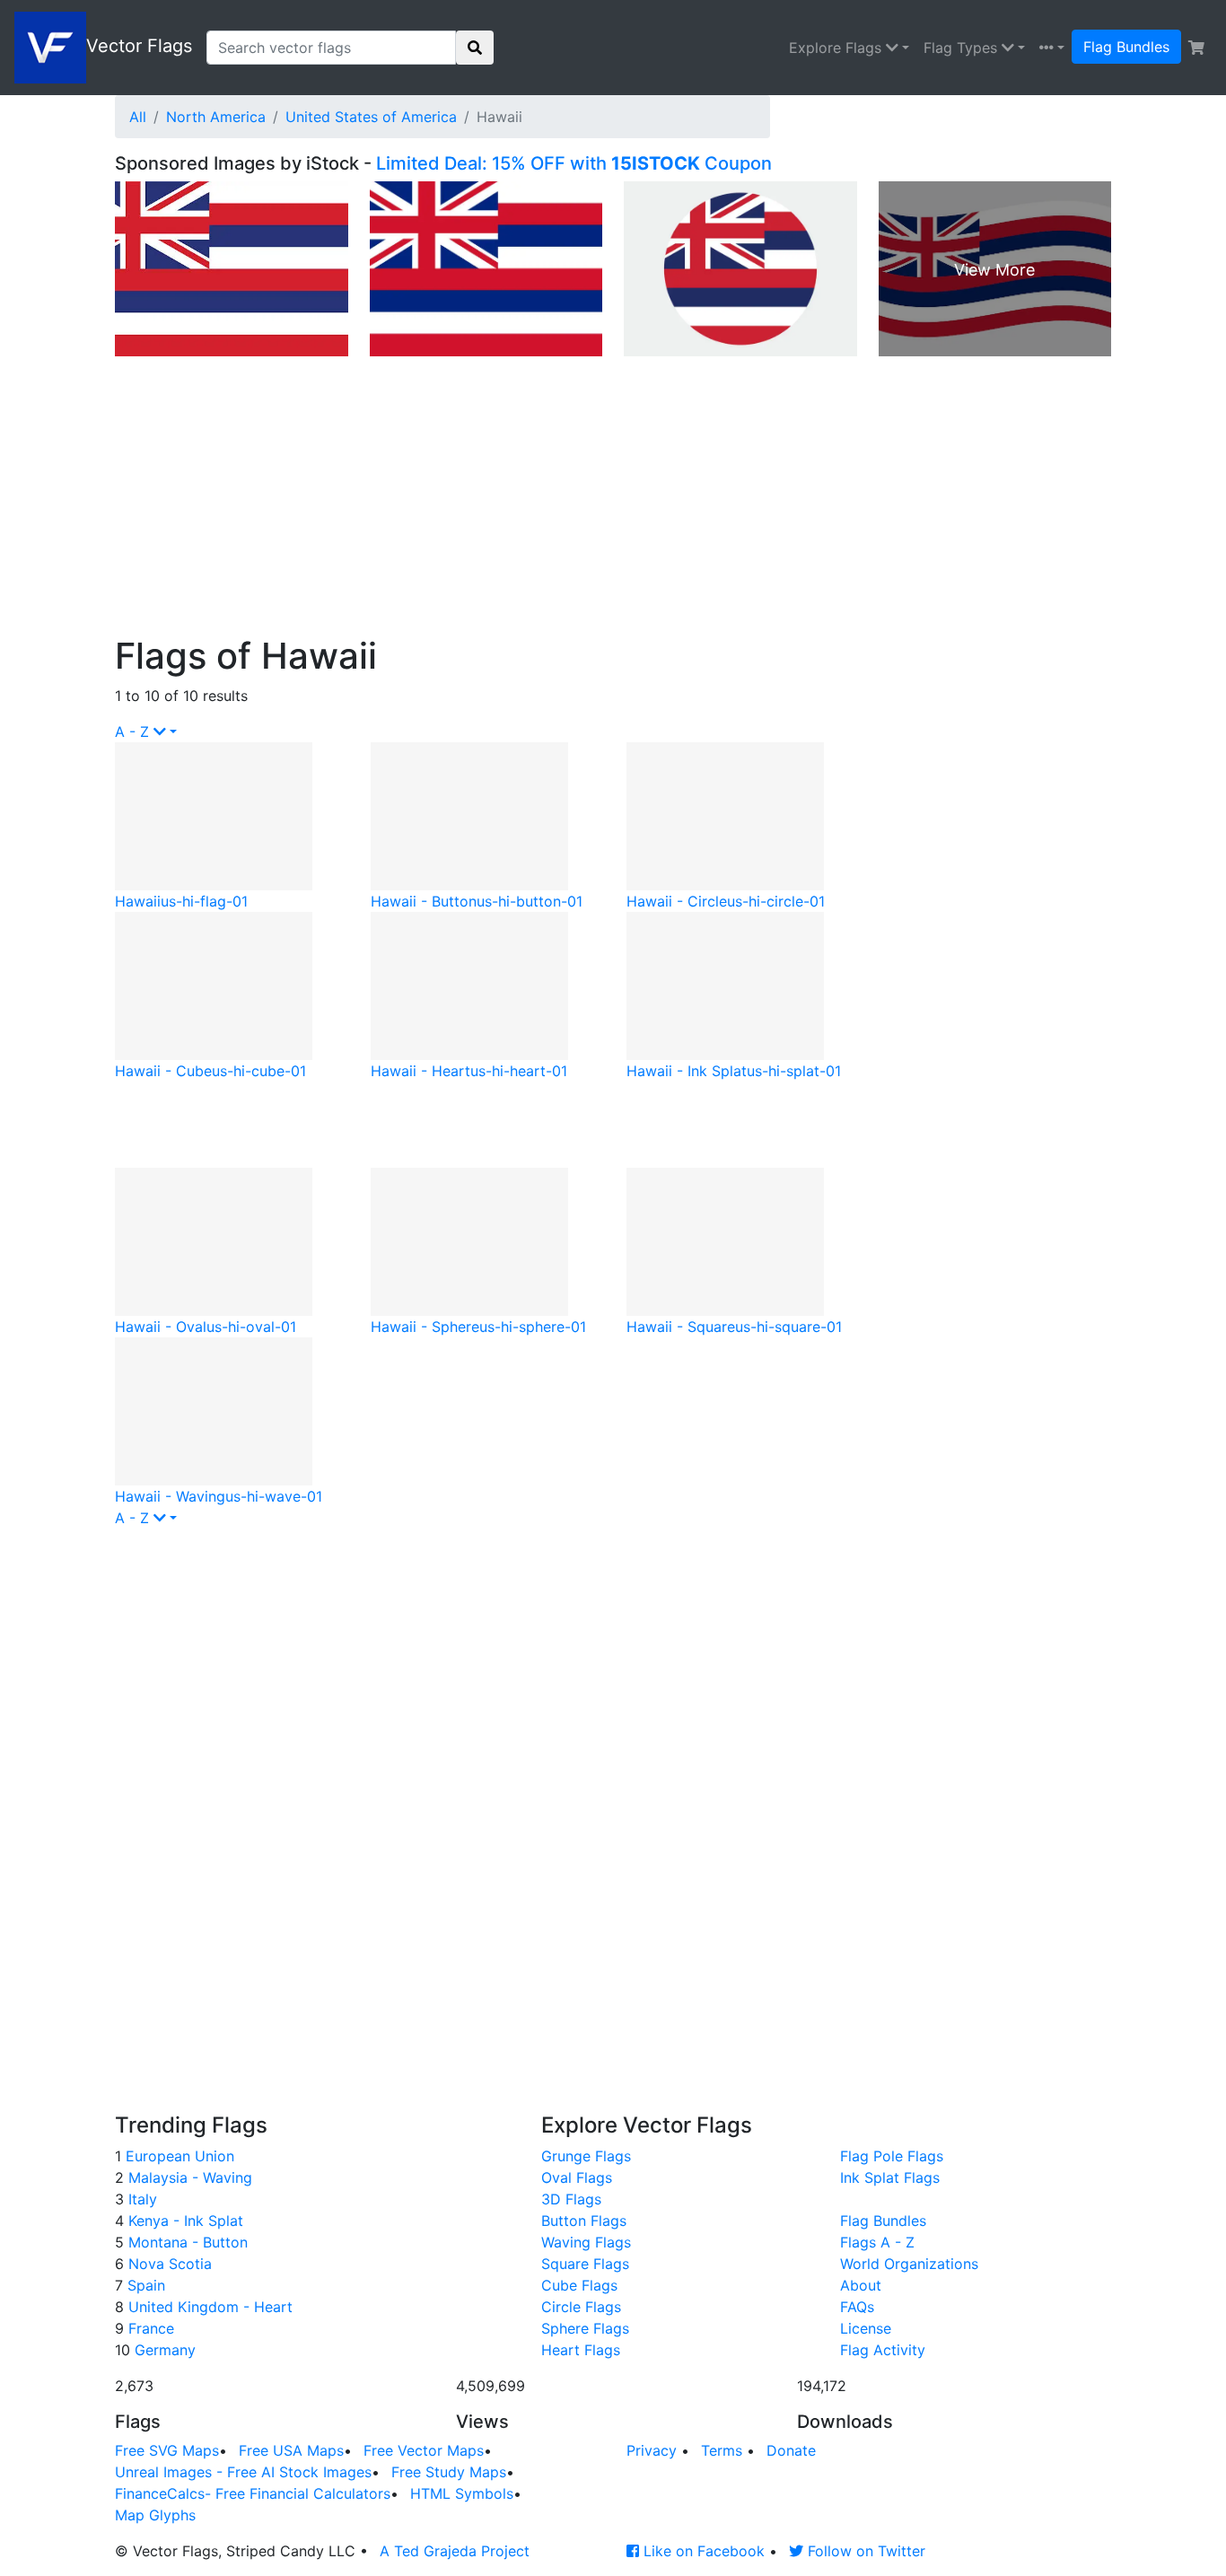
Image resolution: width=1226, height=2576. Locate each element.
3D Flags (571, 2199)
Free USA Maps (291, 2450)
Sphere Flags (585, 2328)
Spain (144, 2285)
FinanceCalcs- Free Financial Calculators (253, 2493)
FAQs (857, 2307)
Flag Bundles (1126, 47)
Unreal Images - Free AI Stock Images (243, 2472)
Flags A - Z (877, 2242)
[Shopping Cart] (1196, 48)
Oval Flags (577, 2177)
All (138, 117)
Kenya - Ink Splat (184, 2221)
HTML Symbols (462, 2493)
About (861, 2285)
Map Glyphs (155, 2515)
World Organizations (909, 2264)
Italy (140, 2199)
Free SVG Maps (167, 2450)
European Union (178, 2156)
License (866, 2328)
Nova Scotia (168, 2264)
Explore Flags (837, 48)
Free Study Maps (449, 2472)
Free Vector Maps (424, 2450)
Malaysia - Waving (188, 2177)
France (149, 2328)
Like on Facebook (702, 2551)
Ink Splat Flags (890, 2177)
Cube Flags (579, 2285)
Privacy (652, 2450)
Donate (791, 2450)
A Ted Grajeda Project (455, 2551)
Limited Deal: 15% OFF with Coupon (574, 163)
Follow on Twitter (864, 2551)
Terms (722, 2450)
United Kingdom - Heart (208, 2307)
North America (216, 117)
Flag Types (963, 48)
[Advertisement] (613, 500)
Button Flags (584, 2221)
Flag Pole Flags (892, 2156)
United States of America (371, 117)
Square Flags (585, 2264)
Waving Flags (586, 2242)
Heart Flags (581, 2350)
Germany (163, 2350)
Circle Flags (581, 2307)
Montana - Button (186, 2242)
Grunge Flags (586, 2156)
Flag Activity (883, 2350)
